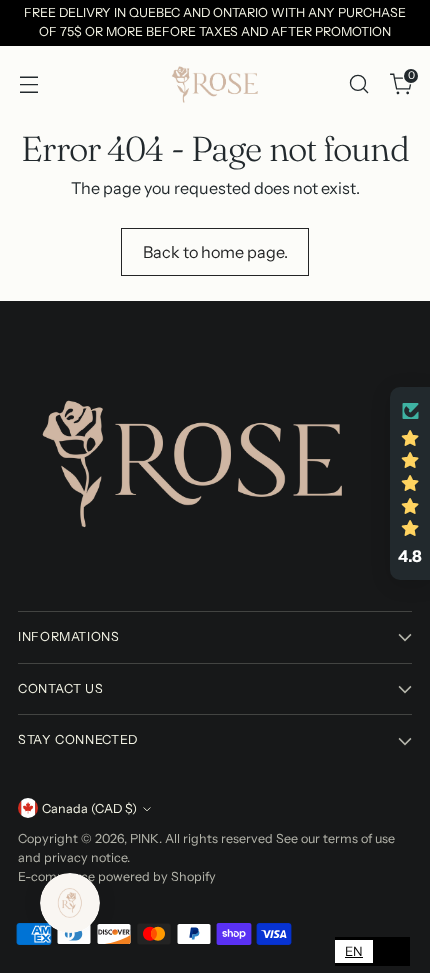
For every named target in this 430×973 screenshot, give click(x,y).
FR (391, 951)
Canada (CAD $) (89, 808)
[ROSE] (215, 84)
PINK (144, 838)
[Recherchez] (358, 83)
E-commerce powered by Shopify (117, 876)
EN (354, 951)
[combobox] (354, 951)
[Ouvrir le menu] (28, 83)
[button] (410, 484)
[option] (391, 951)
